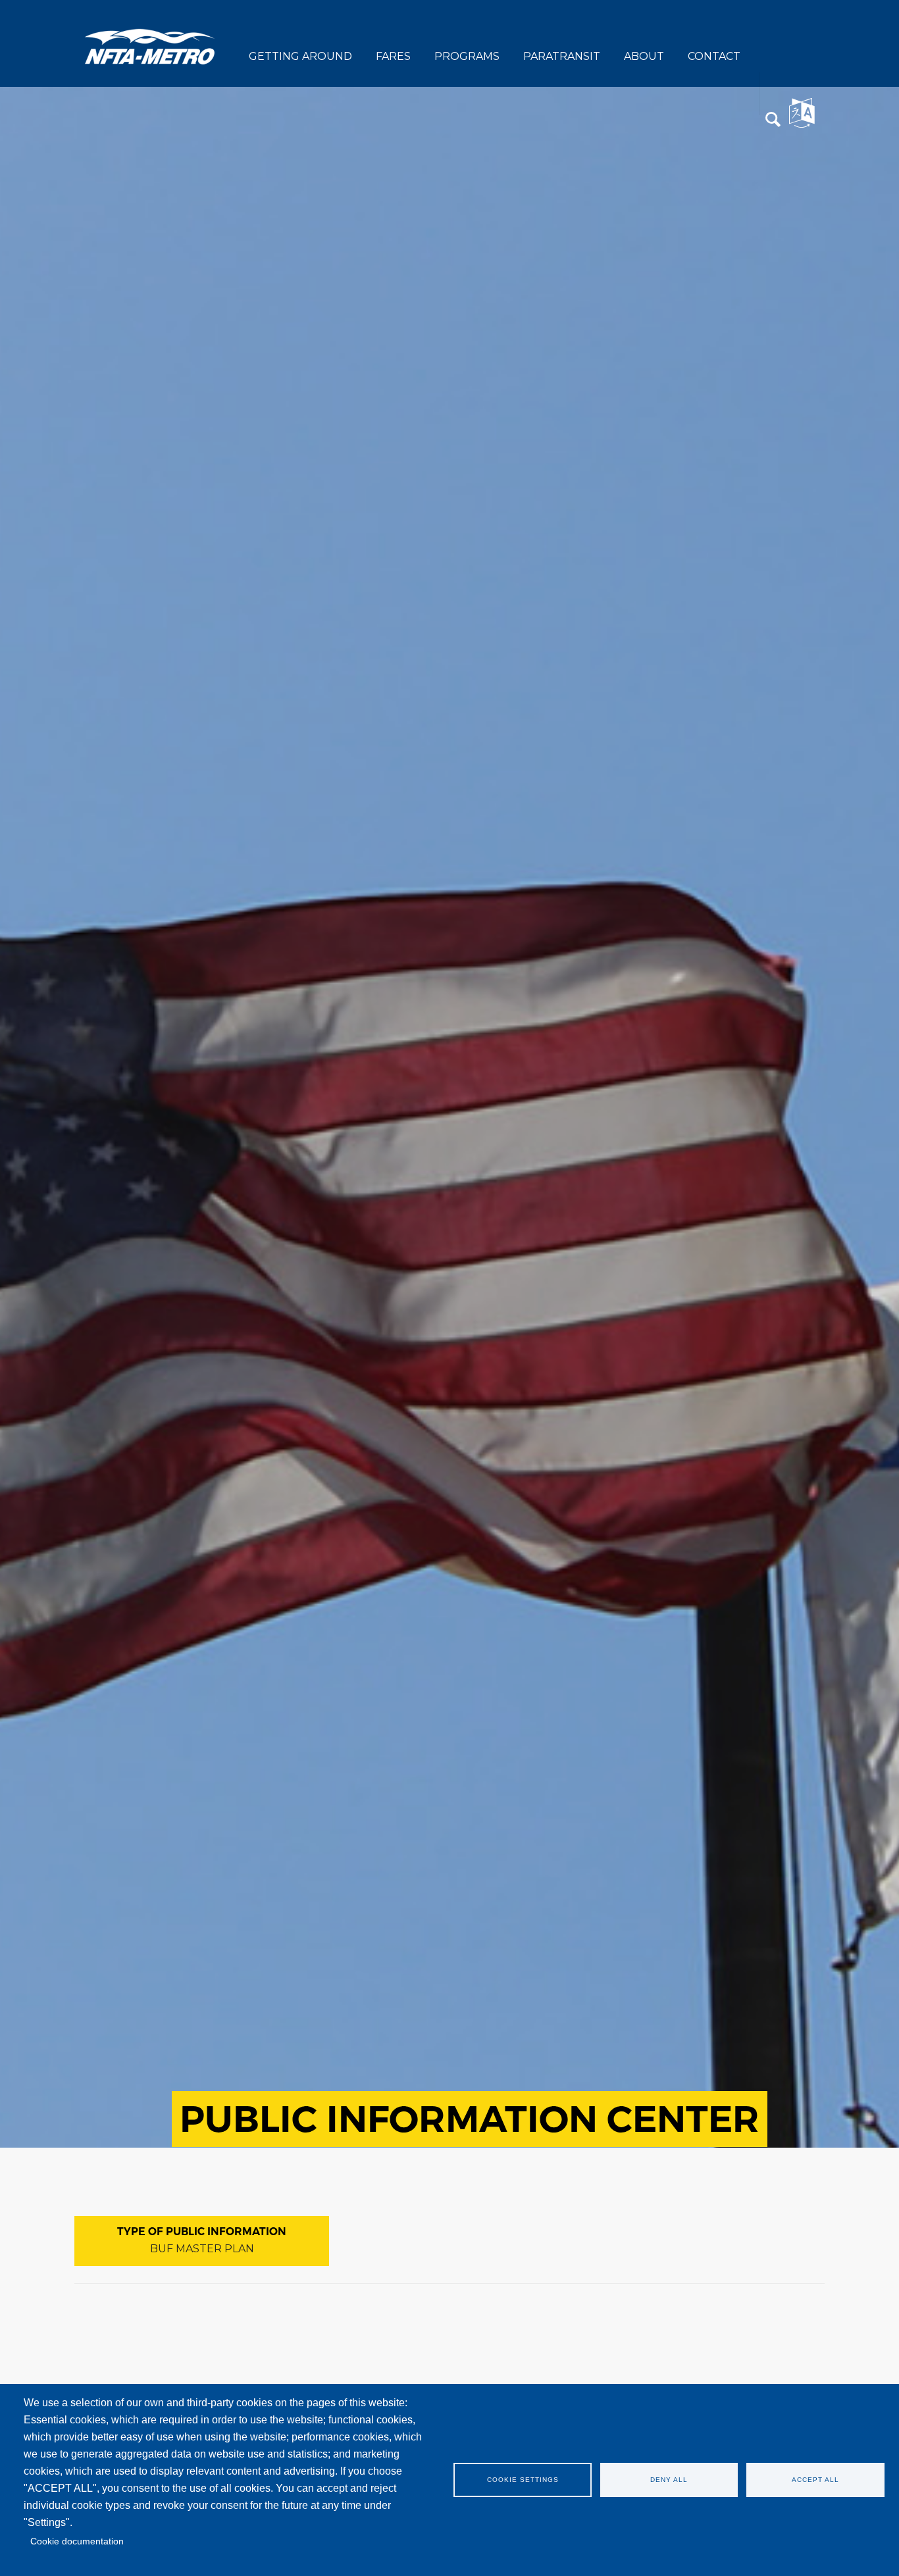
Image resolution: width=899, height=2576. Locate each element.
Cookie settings (523, 2480)
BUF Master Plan (202, 2249)
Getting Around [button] (300, 56)
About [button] (644, 56)
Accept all (815, 2480)
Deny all (669, 2480)
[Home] (150, 46)
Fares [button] (393, 56)
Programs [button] (467, 56)
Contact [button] (714, 56)
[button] (773, 120)
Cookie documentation (77, 2541)
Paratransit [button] (562, 56)
